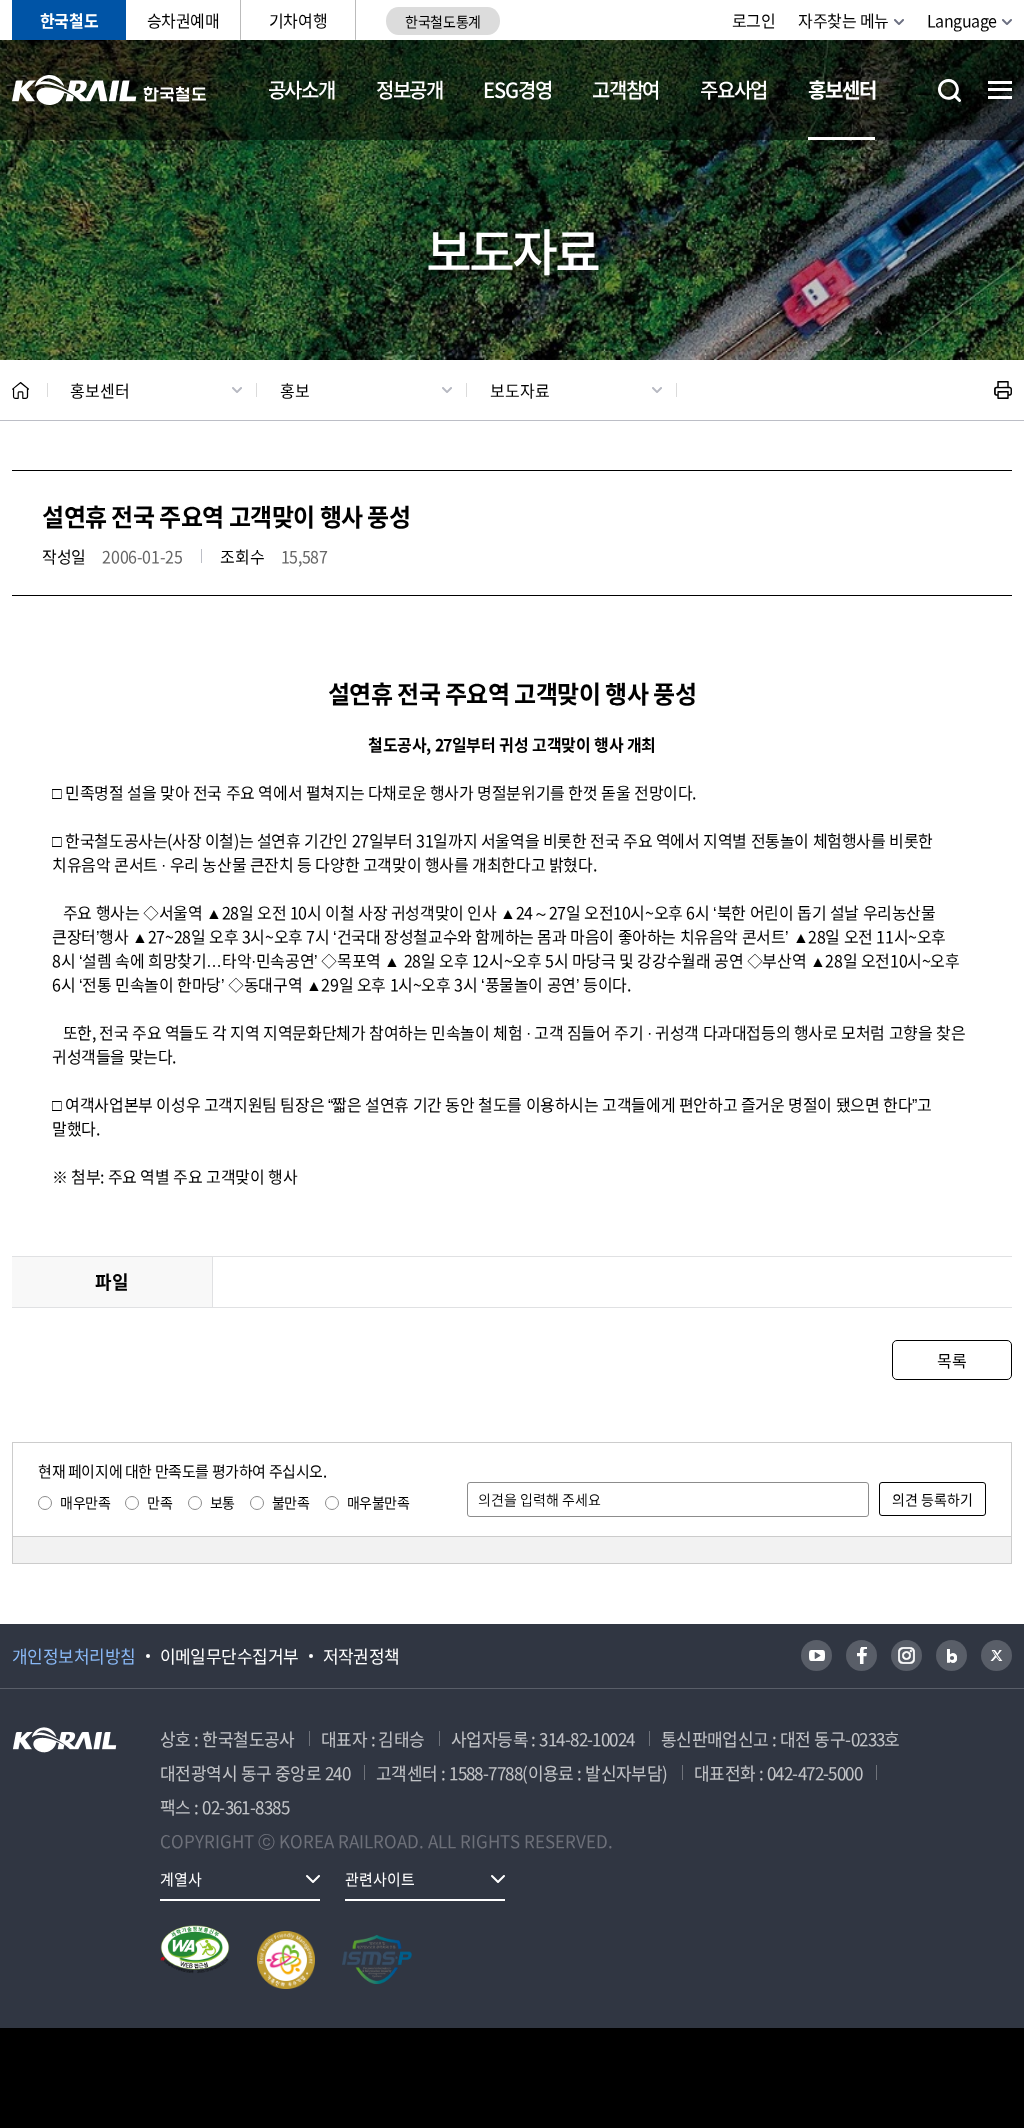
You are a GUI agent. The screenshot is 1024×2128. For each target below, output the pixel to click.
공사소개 (301, 89)
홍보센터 (841, 89)
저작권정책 (361, 1656)
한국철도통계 (442, 21)
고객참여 (625, 89)
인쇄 (1003, 390)
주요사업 (733, 89)
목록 (951, 1360)
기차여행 (298, 20)
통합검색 (949, 90)
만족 (159, 1502)
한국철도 (69, 20)
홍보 (295, 390)
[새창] (816, 1655)
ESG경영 (517, 89)
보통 (222, 1502)
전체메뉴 (1000, 90)
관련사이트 (380, 1879)
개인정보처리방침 (74, 1656)
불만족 (291, 1502)
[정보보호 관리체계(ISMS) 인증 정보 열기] (377, 1960)
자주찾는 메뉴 (843, 20)
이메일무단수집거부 (229, 1656)
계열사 (181, 1879)
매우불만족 (378, 1502)
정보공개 (409, 89)
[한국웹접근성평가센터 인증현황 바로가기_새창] (195, 1960)
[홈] (20, 390)
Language (962, 20)
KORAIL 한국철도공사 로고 (109, 90)
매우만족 (85, 1502)
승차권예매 (183, 20)
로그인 (754, 20)
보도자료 (520, 390)
